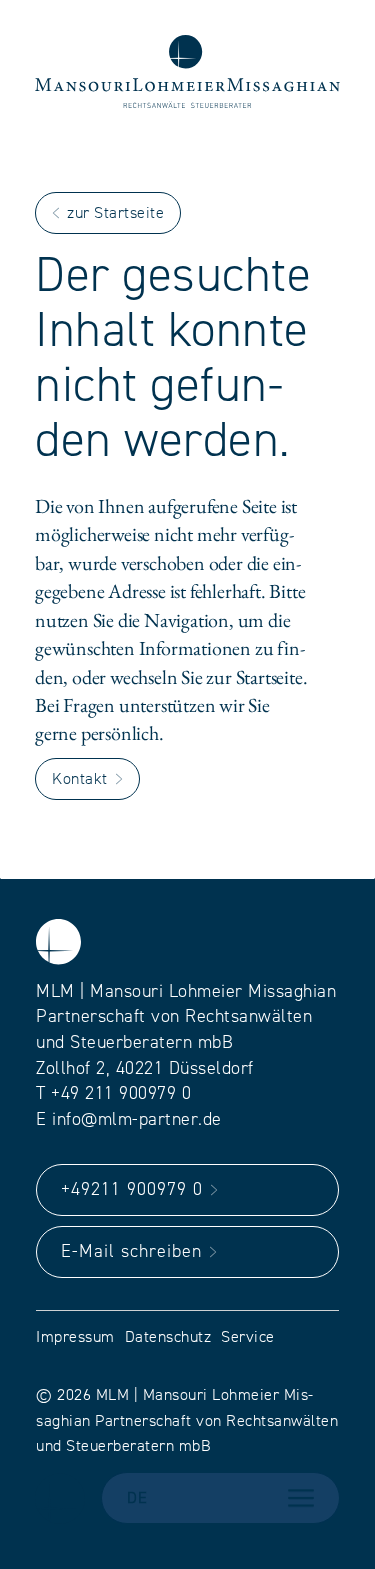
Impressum (75, 1337)
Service (248, 1337)
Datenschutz (168, 1337)
